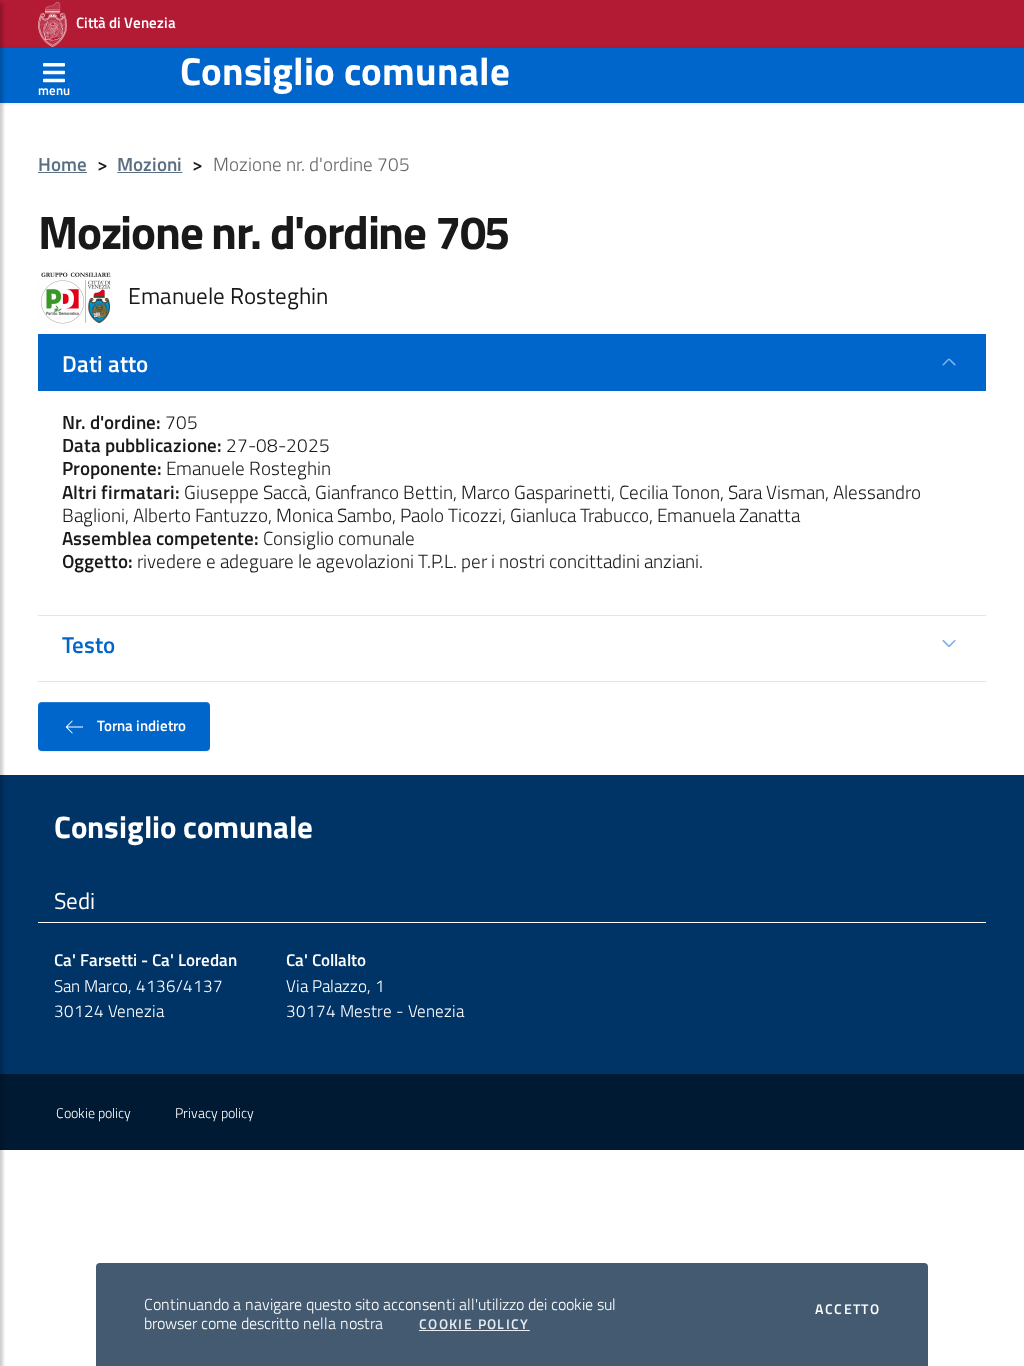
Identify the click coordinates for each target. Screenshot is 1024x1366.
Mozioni (149, 164)
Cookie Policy (474, 1324)
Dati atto (105, 363)
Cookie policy (93, 1113)
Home (62, 164)
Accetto (847, 1309)
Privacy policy (214, 1113)
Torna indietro (140, 725)
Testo (88, 644)
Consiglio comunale (345, 70)
